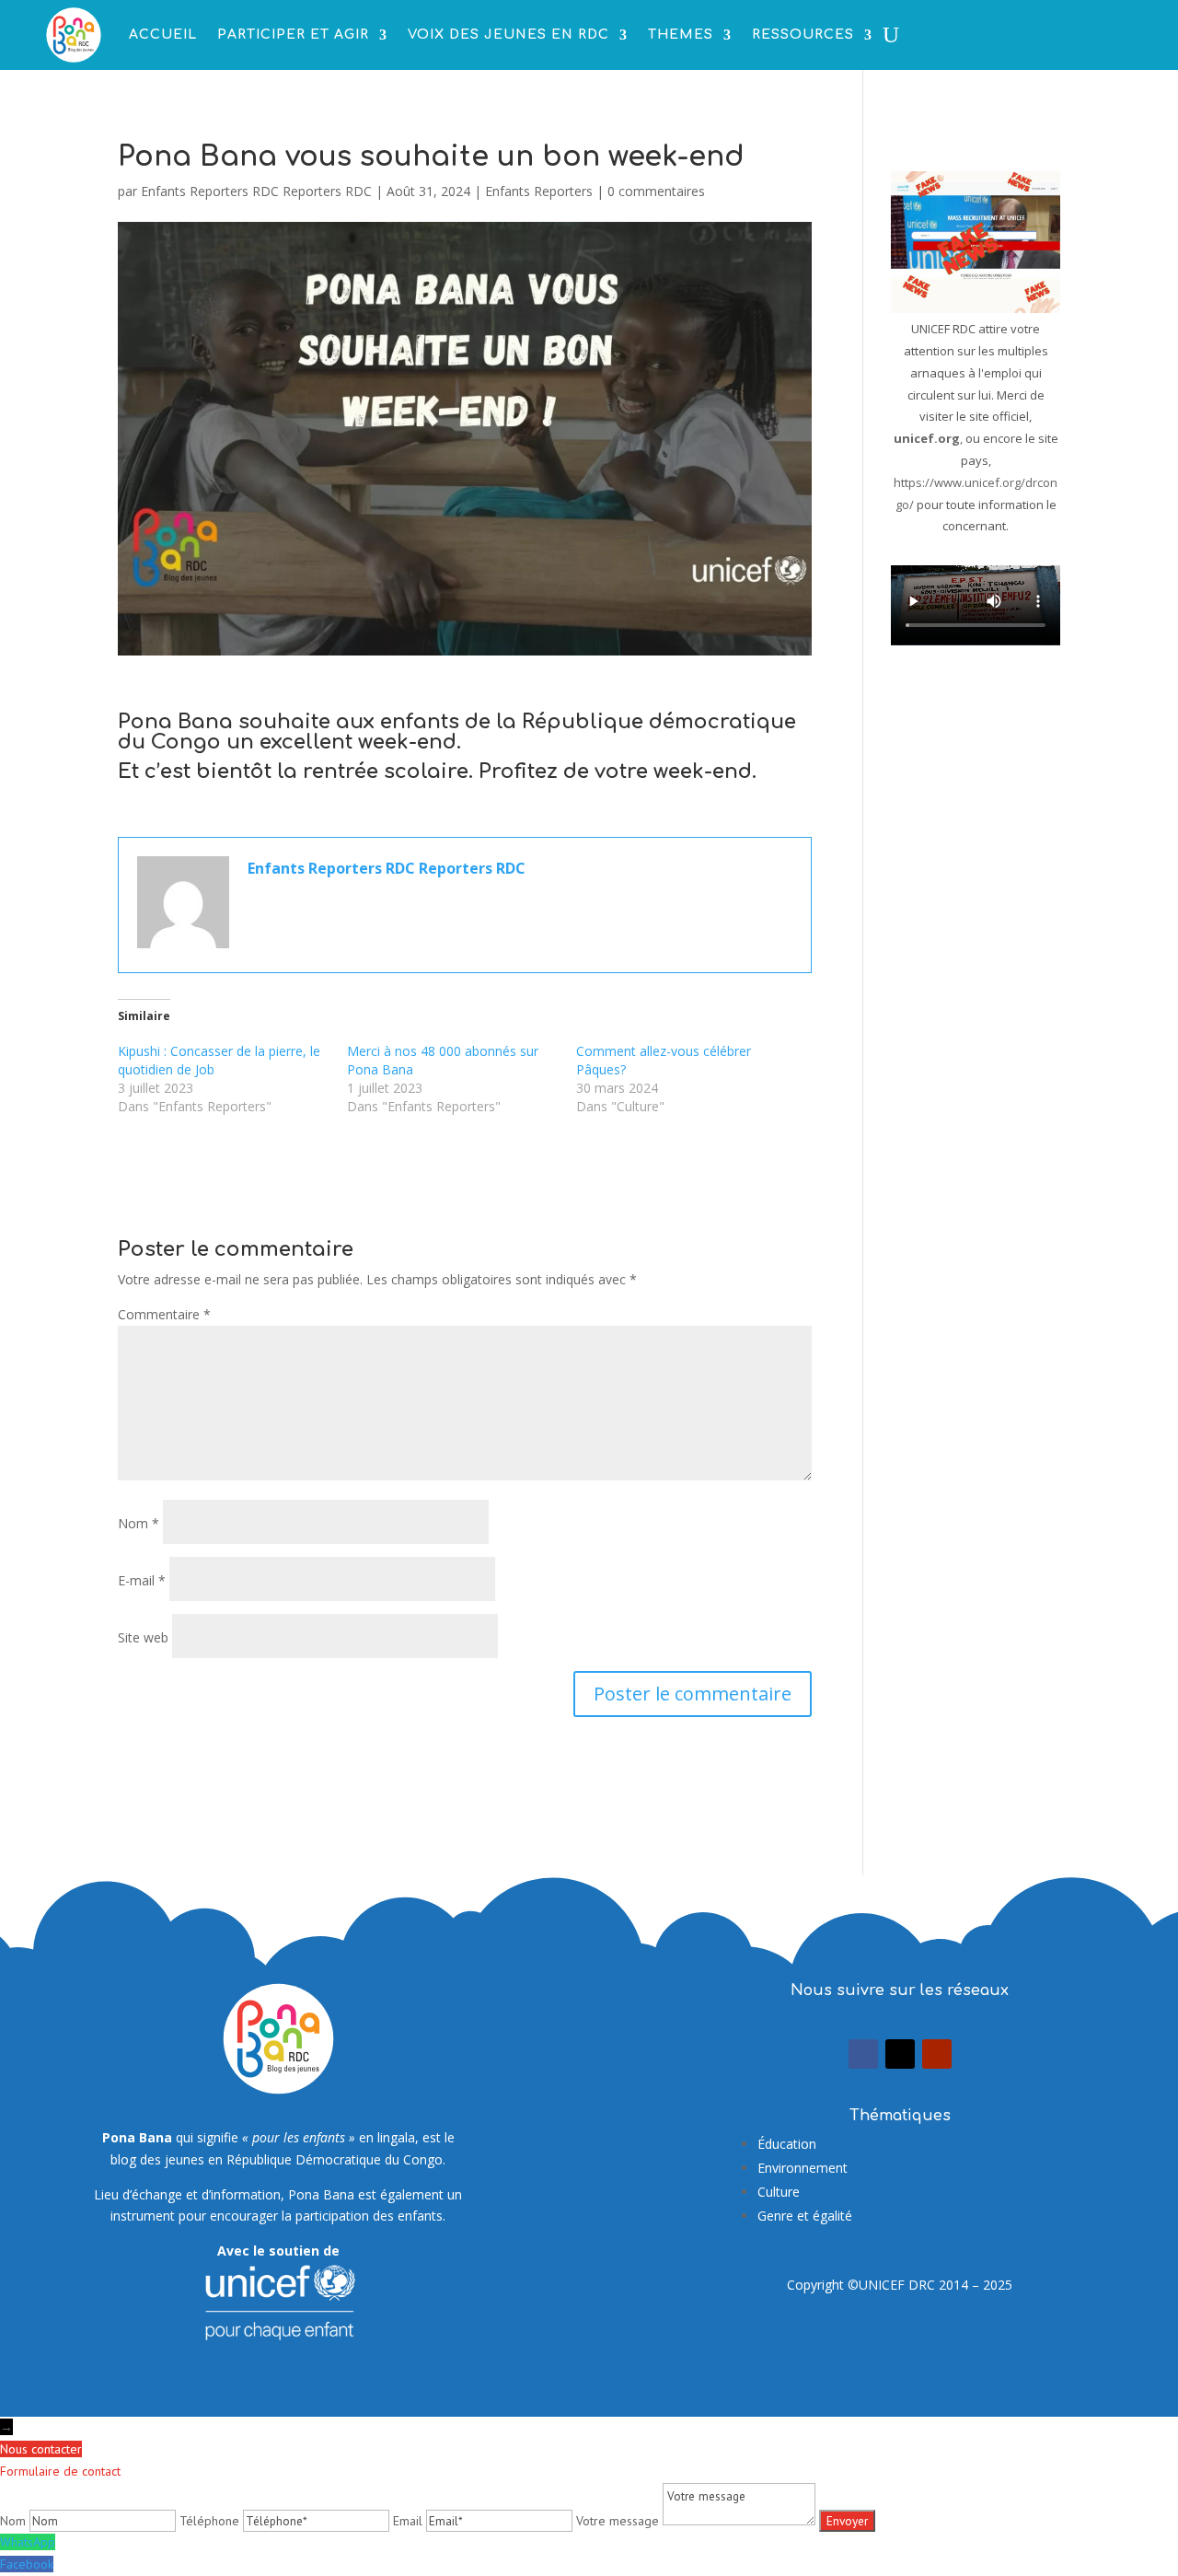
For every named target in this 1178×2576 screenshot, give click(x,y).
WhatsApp (28, 2542)
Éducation (787, 2144)
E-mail (142, 1580)
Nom (139, 1523)
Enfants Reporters (539, 191)
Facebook (27, 2564)
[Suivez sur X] (900, 2054)
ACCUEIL (163, 35)
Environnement (803, 2168)
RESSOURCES (803, 35)
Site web (143, 1637)
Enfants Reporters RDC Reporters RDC (256, 191)
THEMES (681, 35)
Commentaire (164, 1314)
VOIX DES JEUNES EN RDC (508, 35)
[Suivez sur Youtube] (937, 2054)
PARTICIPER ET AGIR (293, 35)
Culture (779, 2192)
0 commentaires (656, 191)
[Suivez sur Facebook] (863, 2054)
